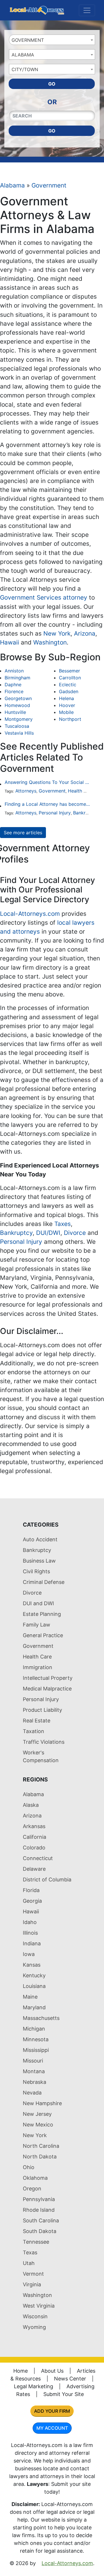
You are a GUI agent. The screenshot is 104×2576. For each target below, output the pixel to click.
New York (57, 633)
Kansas (32, 1965)
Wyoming (34, 2327)
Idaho (30, 1922)
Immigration (38, 1667)
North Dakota (40, 2157)
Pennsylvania (39, 2199)
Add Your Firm (52, 2411)
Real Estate (37, 1721)
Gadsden (69, 691)
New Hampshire (42, 2103)
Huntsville (15, 712)
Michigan (34, 2029)
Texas (30, 2252)
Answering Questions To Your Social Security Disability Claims (47, 782)
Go (52, 84)
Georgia (32, 1901)
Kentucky (34, 1975)
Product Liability (42, 1710)
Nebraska (35, 2082)
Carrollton (70, 678)
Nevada (32, 2093)
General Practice (43, 1635)
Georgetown (18, 698)
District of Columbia (47, 1880)
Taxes (63, 1224)
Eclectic (68, 685)
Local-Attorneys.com (30, 914)
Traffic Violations (44, 1742)
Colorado (34, 1848)
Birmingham (17, 678)
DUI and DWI (38, 1603)
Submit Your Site (64, 2394)
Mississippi (36, 2050)
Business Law (39, 1561)
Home (21, 2371)
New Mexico (38, 2125)
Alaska (31, 1805)
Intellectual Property (48, 1678)
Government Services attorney (44, 597)
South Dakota (40, 2231)
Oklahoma (35, 2178)
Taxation (34, 1731)
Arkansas (34, 1826)
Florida (31, 1890)
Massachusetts (41, 2018)
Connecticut (38, 1858)
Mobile (66, 712)
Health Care (81, 791)
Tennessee (36, 2242)
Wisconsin (35, 2316)
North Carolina (41, 2146)
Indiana (32, 1943)
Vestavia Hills (19, 733)
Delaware (34, 1869)
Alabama (12, 185)
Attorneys (26, 791)
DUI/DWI (48, 1233)
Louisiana (34, 1986)
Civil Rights (36, 1571)
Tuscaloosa (17, 726)
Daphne (13, 685)
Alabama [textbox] (23, 55)
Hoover (67, 705)
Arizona (85, 633)
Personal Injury (55, 813)
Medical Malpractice (47, 1689)
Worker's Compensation (41, 1756)
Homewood (17, 705)
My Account (52, 2428)
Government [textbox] (28, 40)
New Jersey (37, 2114)
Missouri (33, 2061)
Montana (34, 2071)
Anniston (14, 671)
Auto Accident (40, 1539)
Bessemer (69, 671)
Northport (70, 719)
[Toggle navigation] (87, 10)
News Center (70, 2379)
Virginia (32, 2284)
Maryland (34, 2007)
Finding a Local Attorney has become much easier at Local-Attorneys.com (47, 804)
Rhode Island (39, 2210)
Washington (50, 642)
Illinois (30, 1933)
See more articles (23, 833)
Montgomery (19, 719)
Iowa (29, 1954)
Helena (66, 698)
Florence (14, 691)
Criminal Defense (44, 1582)
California (35, 1837)
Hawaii (10, 642)
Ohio (29, 2167)
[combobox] (52, 40)
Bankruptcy (86, 813)
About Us (52, 2371)
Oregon (32, 2189)
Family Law (37, 1625)
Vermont (33, 2274)
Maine (30, 1997)
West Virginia (39, 2306)
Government (49, 185)
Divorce (75, 1233)
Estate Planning (42, 1614)
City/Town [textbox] (25, 69)
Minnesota (36, 2039)
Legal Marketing (34, 2386)
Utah (29, 2263)
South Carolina (41, 2220)
